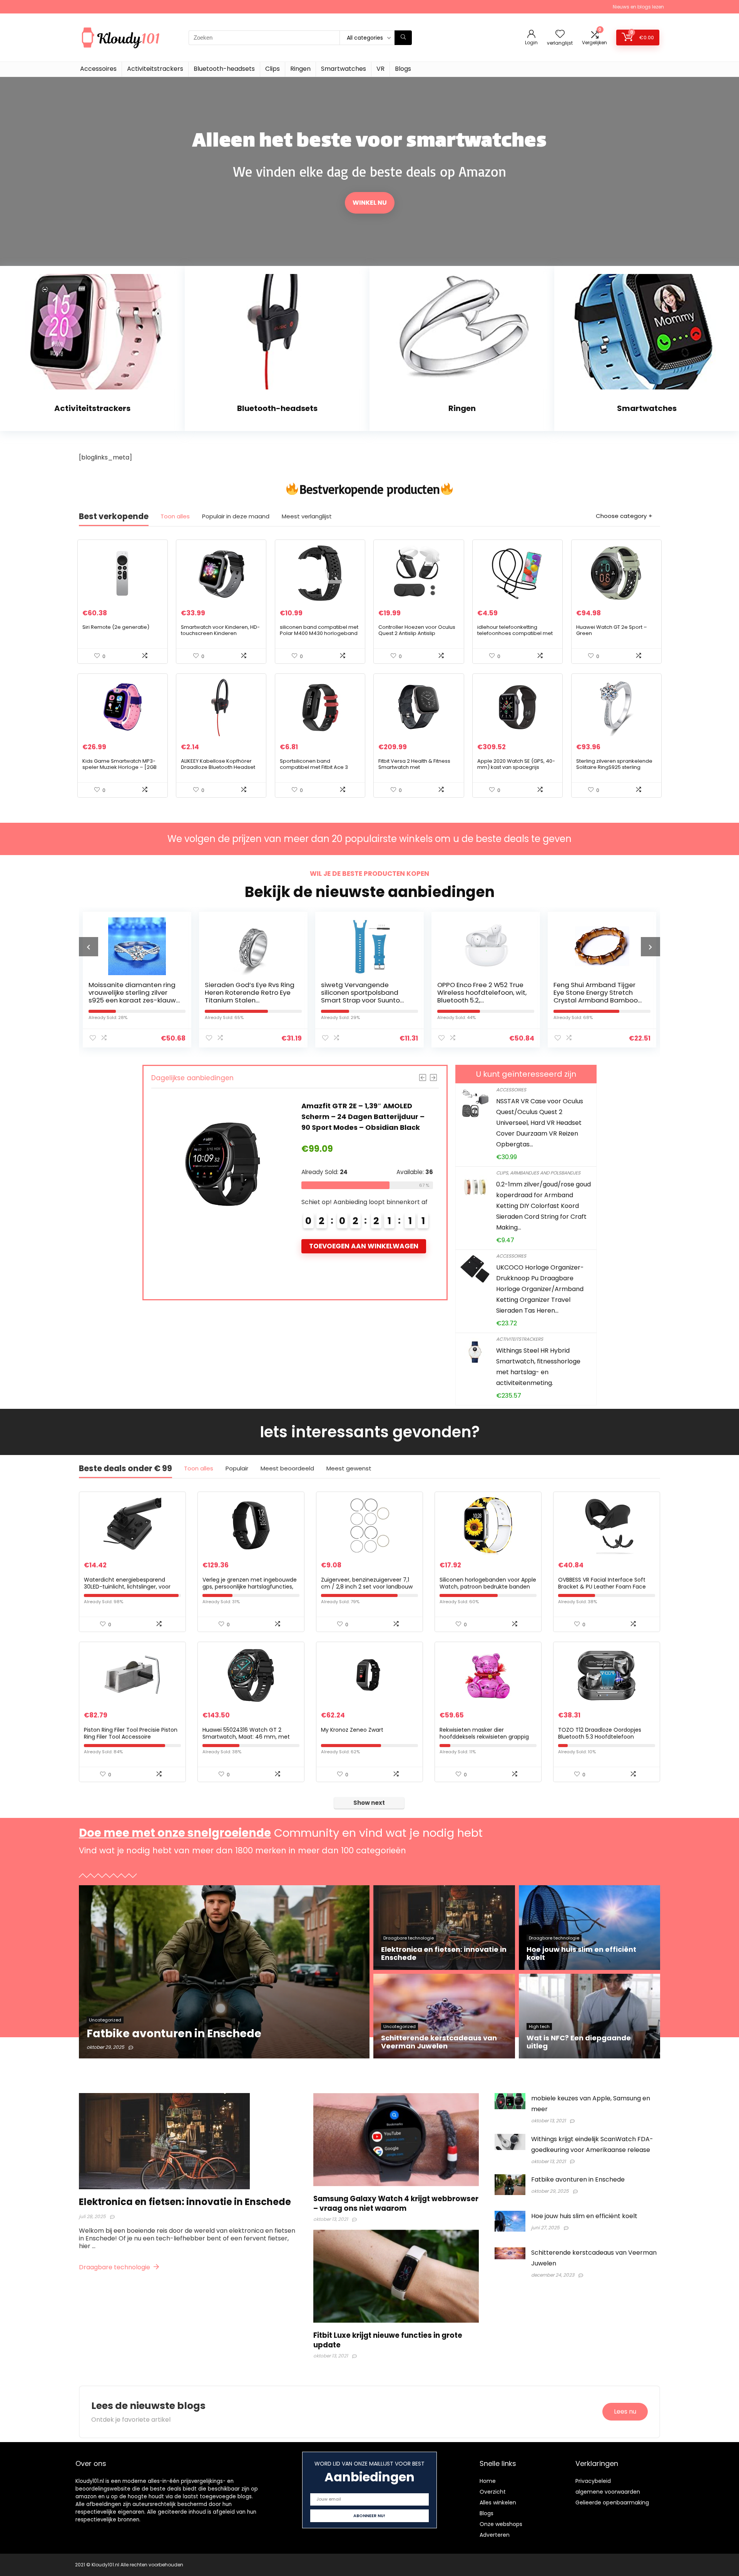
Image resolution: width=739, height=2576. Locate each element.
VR (380, 69)
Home (488, 2481)
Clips (273, 69)
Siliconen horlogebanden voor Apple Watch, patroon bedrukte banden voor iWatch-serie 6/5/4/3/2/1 (488, 1587)
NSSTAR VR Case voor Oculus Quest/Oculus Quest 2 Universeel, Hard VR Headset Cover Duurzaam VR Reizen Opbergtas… (540, 1123)
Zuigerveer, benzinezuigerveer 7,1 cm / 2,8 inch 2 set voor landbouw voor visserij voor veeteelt (367, 1587)
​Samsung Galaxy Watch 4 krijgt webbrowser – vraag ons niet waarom (396, 2203)
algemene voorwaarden (608, 2492)
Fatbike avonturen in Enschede (578, 2179)
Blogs (403, 69)
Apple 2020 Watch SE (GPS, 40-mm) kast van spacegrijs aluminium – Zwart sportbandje (517, 767)
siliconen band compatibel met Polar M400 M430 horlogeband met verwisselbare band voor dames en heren (319, 636)
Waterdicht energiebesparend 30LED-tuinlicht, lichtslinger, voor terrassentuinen (127, 1587)
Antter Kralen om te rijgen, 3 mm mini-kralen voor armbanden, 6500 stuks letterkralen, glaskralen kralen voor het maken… (598, 1000)
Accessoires (98, 69)
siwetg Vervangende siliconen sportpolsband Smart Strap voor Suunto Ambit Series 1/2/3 (244, 996)
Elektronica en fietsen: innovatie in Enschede (185, 2202)
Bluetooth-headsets (224, 69)
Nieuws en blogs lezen (638, 7)
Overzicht (493, 2492)
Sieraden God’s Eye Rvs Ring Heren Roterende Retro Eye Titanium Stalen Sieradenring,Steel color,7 (133, 996)
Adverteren (495, 2535)
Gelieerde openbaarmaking (612, 2502)
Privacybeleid (593, 2481)
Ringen (300, 69)
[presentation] (89, 947)
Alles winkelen (498, 2502)
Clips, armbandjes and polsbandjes (538, 1173)
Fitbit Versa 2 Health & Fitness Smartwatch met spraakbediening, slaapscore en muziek (416, 770)
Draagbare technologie (115, 2267)
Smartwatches (344, 69)
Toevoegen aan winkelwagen (364, 1257)
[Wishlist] (560, 34)
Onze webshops (501, 2524)
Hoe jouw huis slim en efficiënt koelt (584, 2216)
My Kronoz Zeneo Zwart (352, 1730)
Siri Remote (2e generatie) (116, 627)
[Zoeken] (403, 38)
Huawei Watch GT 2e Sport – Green (612, 630)
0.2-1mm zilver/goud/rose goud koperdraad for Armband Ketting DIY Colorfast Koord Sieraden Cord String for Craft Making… (543, 1206)
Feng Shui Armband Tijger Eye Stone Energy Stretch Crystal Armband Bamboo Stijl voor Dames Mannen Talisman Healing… (479, 1000)
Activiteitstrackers (155, 69)
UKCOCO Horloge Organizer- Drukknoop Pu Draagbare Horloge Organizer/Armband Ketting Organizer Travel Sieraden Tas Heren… (540, 1289)
